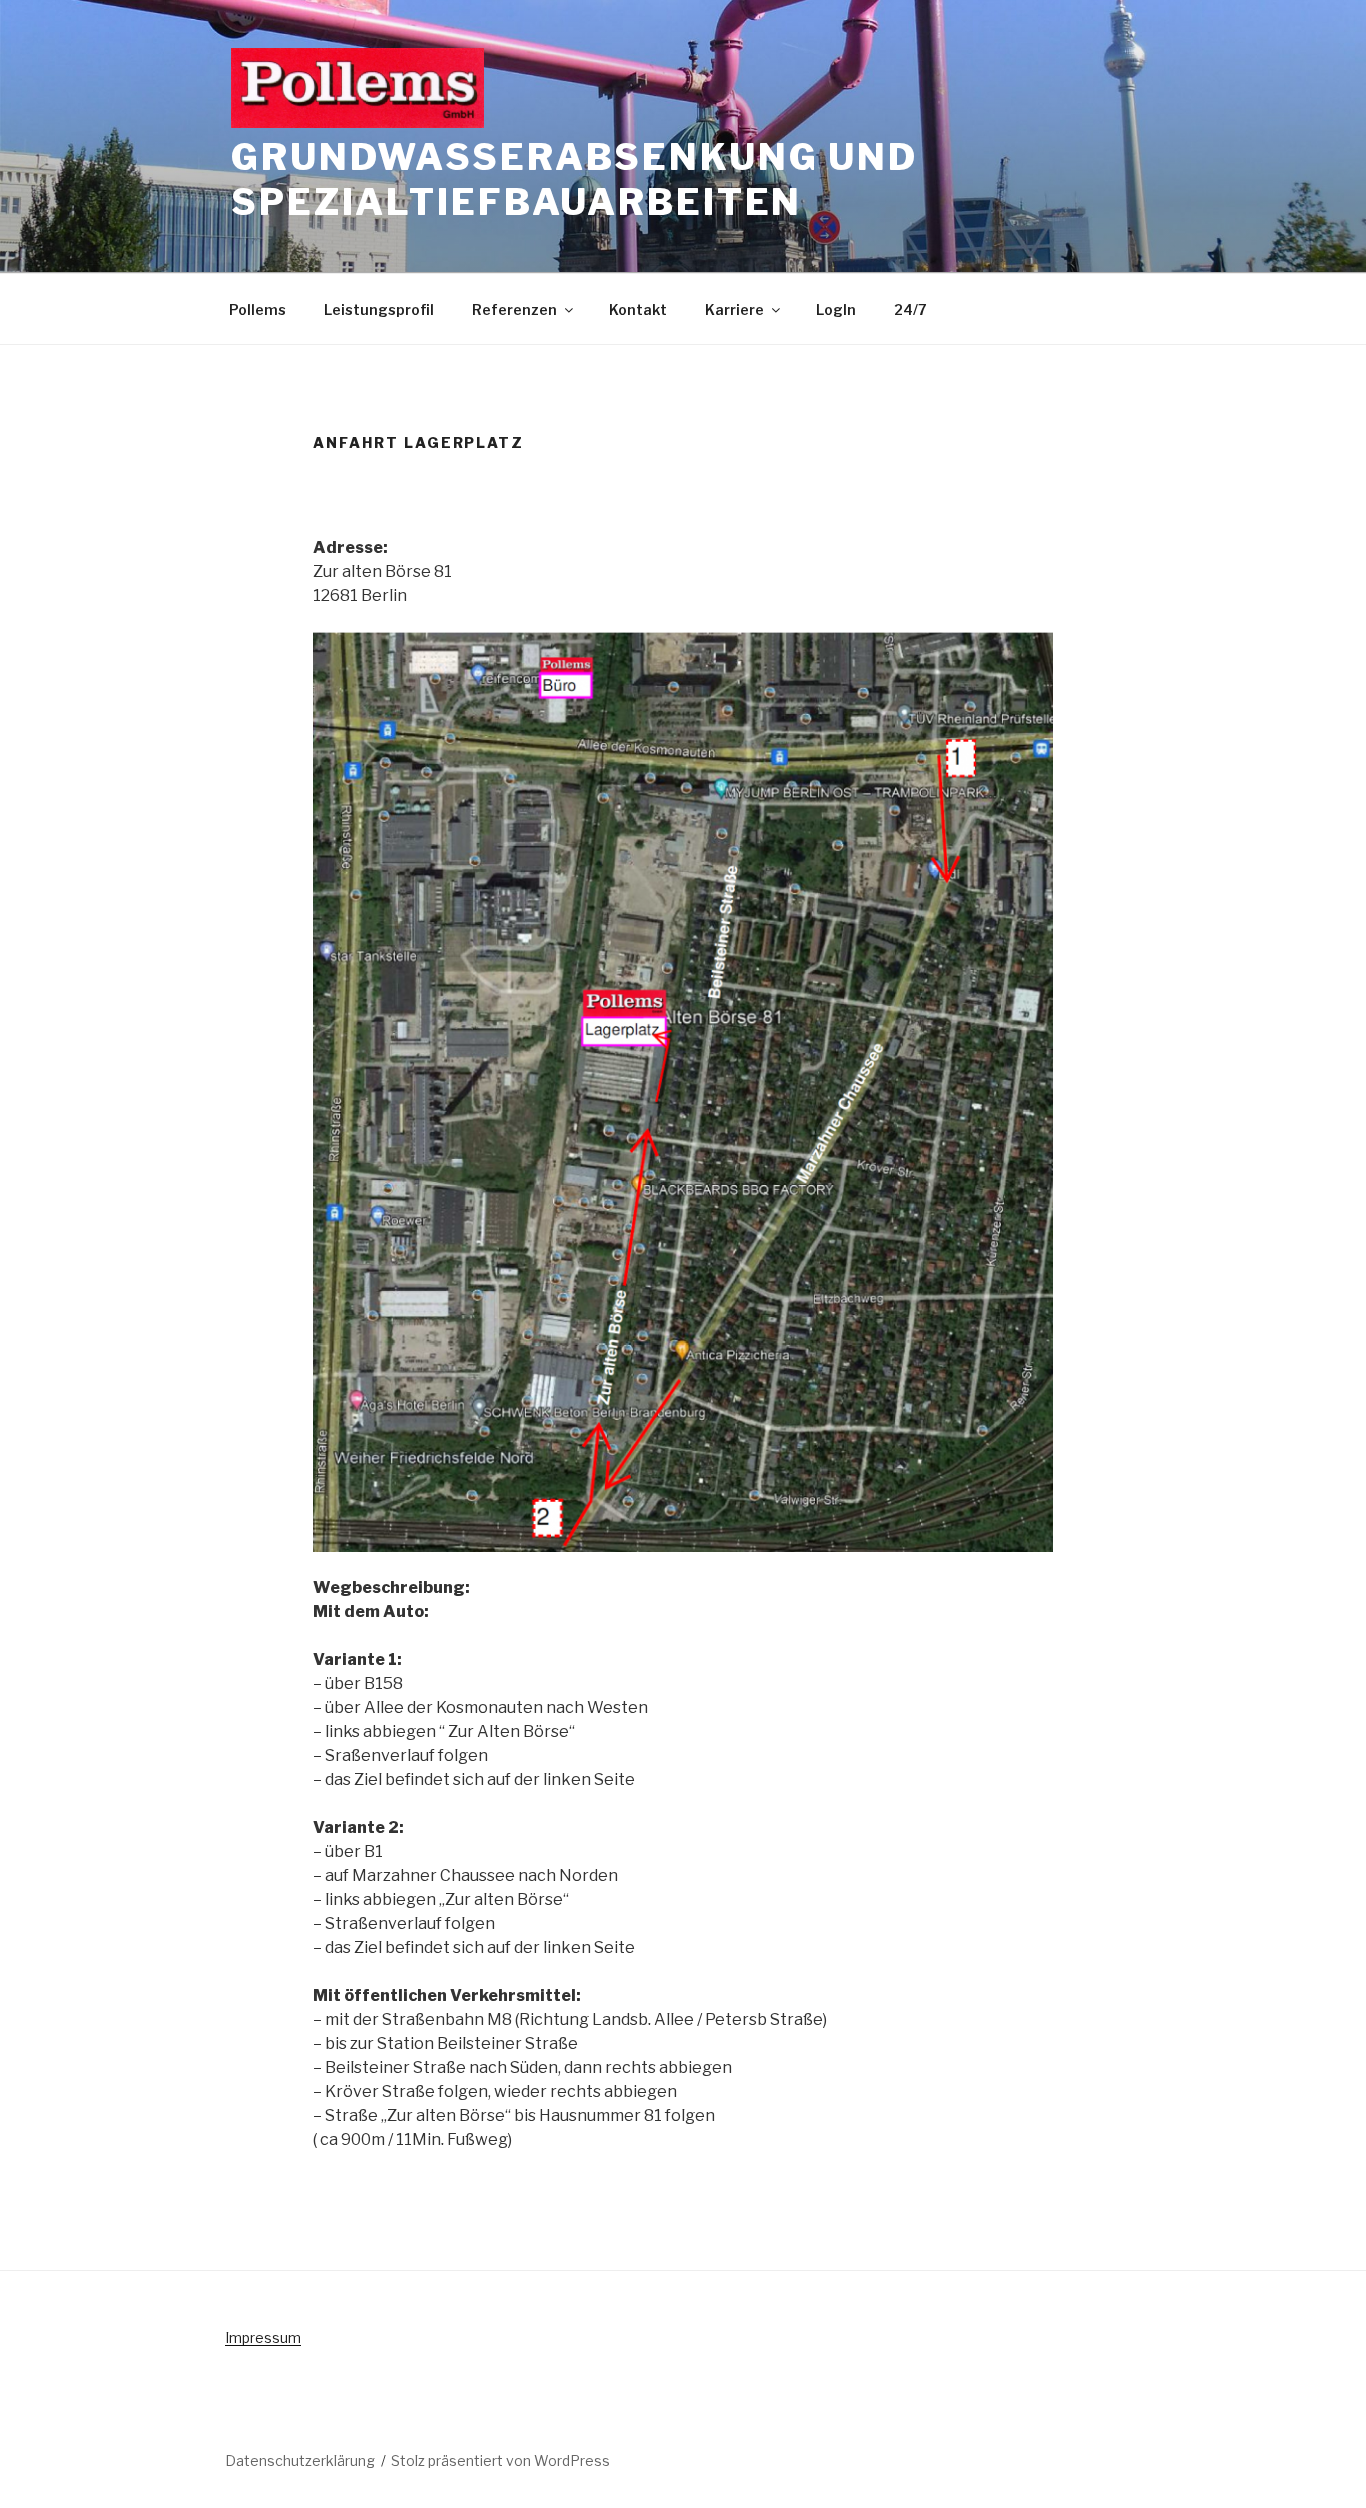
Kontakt (638, 309)
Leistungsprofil (379, 309)
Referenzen (514, 309)
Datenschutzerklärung (300, 2460)
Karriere (734, 309)
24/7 (910, 309)
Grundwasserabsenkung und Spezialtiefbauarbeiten (574, 179)
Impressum (263, 2337)
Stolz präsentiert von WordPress (500, 2460)
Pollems (257, 309)
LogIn (836, 309)
